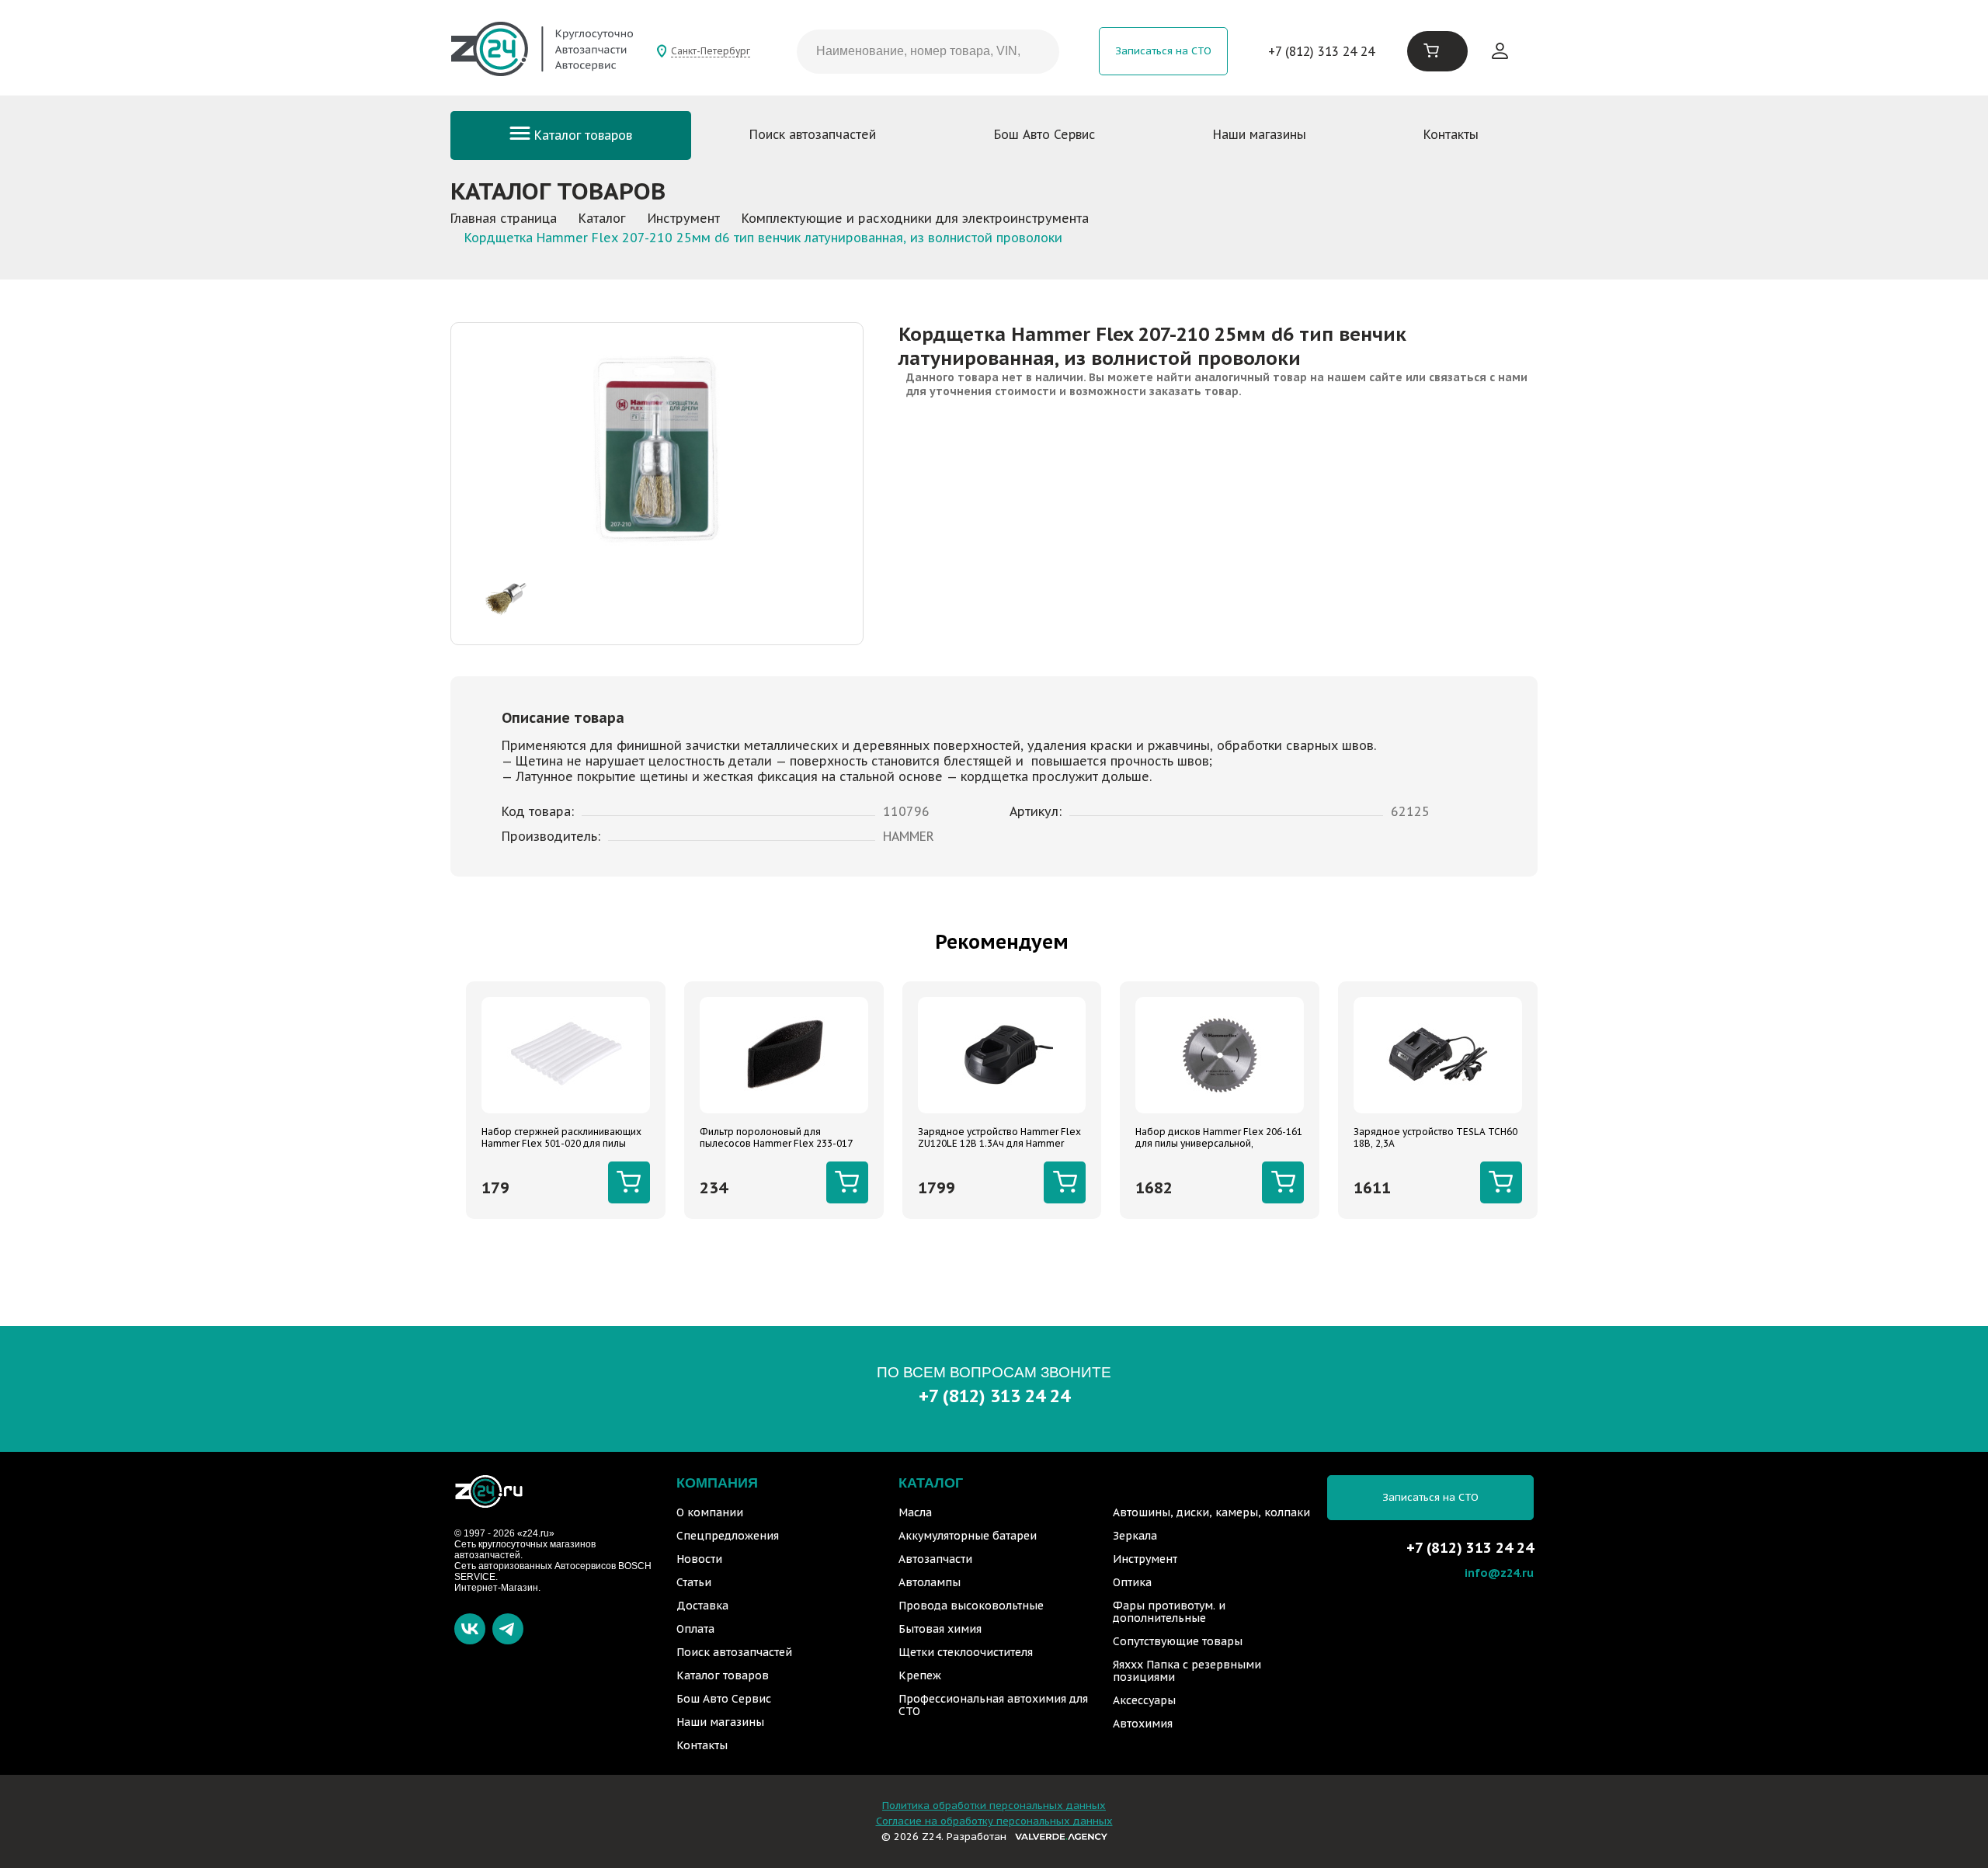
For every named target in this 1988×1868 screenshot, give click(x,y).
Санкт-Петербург (711, 51)
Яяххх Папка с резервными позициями (1187, 1671)
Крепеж (920, 1675)
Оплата (695, 1629)
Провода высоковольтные (971, 1606)
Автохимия (1143, 1724)
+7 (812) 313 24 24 (1321, 51)
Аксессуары (1144, 1700)
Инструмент (1145, 1559)
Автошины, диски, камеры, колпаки (1211, 1512)
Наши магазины (1260, 134)
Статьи (694, 1582)
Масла (915, 1512)
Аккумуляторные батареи (968, 1536)
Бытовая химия (940, 1629)
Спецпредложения (728, 1536)
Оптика (1132, 1582)
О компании (710, 1512)
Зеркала (1135, 1536)
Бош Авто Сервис (1044, 134)
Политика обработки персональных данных (994, 1806)
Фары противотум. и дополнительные (1169, 1612)
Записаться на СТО (1163, 51)
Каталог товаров (581, 135)
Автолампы (930, 1582)
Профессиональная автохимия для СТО (993, 1705)
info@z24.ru (1499, 1573)
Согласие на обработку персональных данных (994, 1821)
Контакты (1451, 134)
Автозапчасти (935, 1559)
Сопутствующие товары (1178, 1641)
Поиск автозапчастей (813, 134)
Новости (699, 1559)
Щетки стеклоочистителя (966, 1652)
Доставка (702, 1606)
